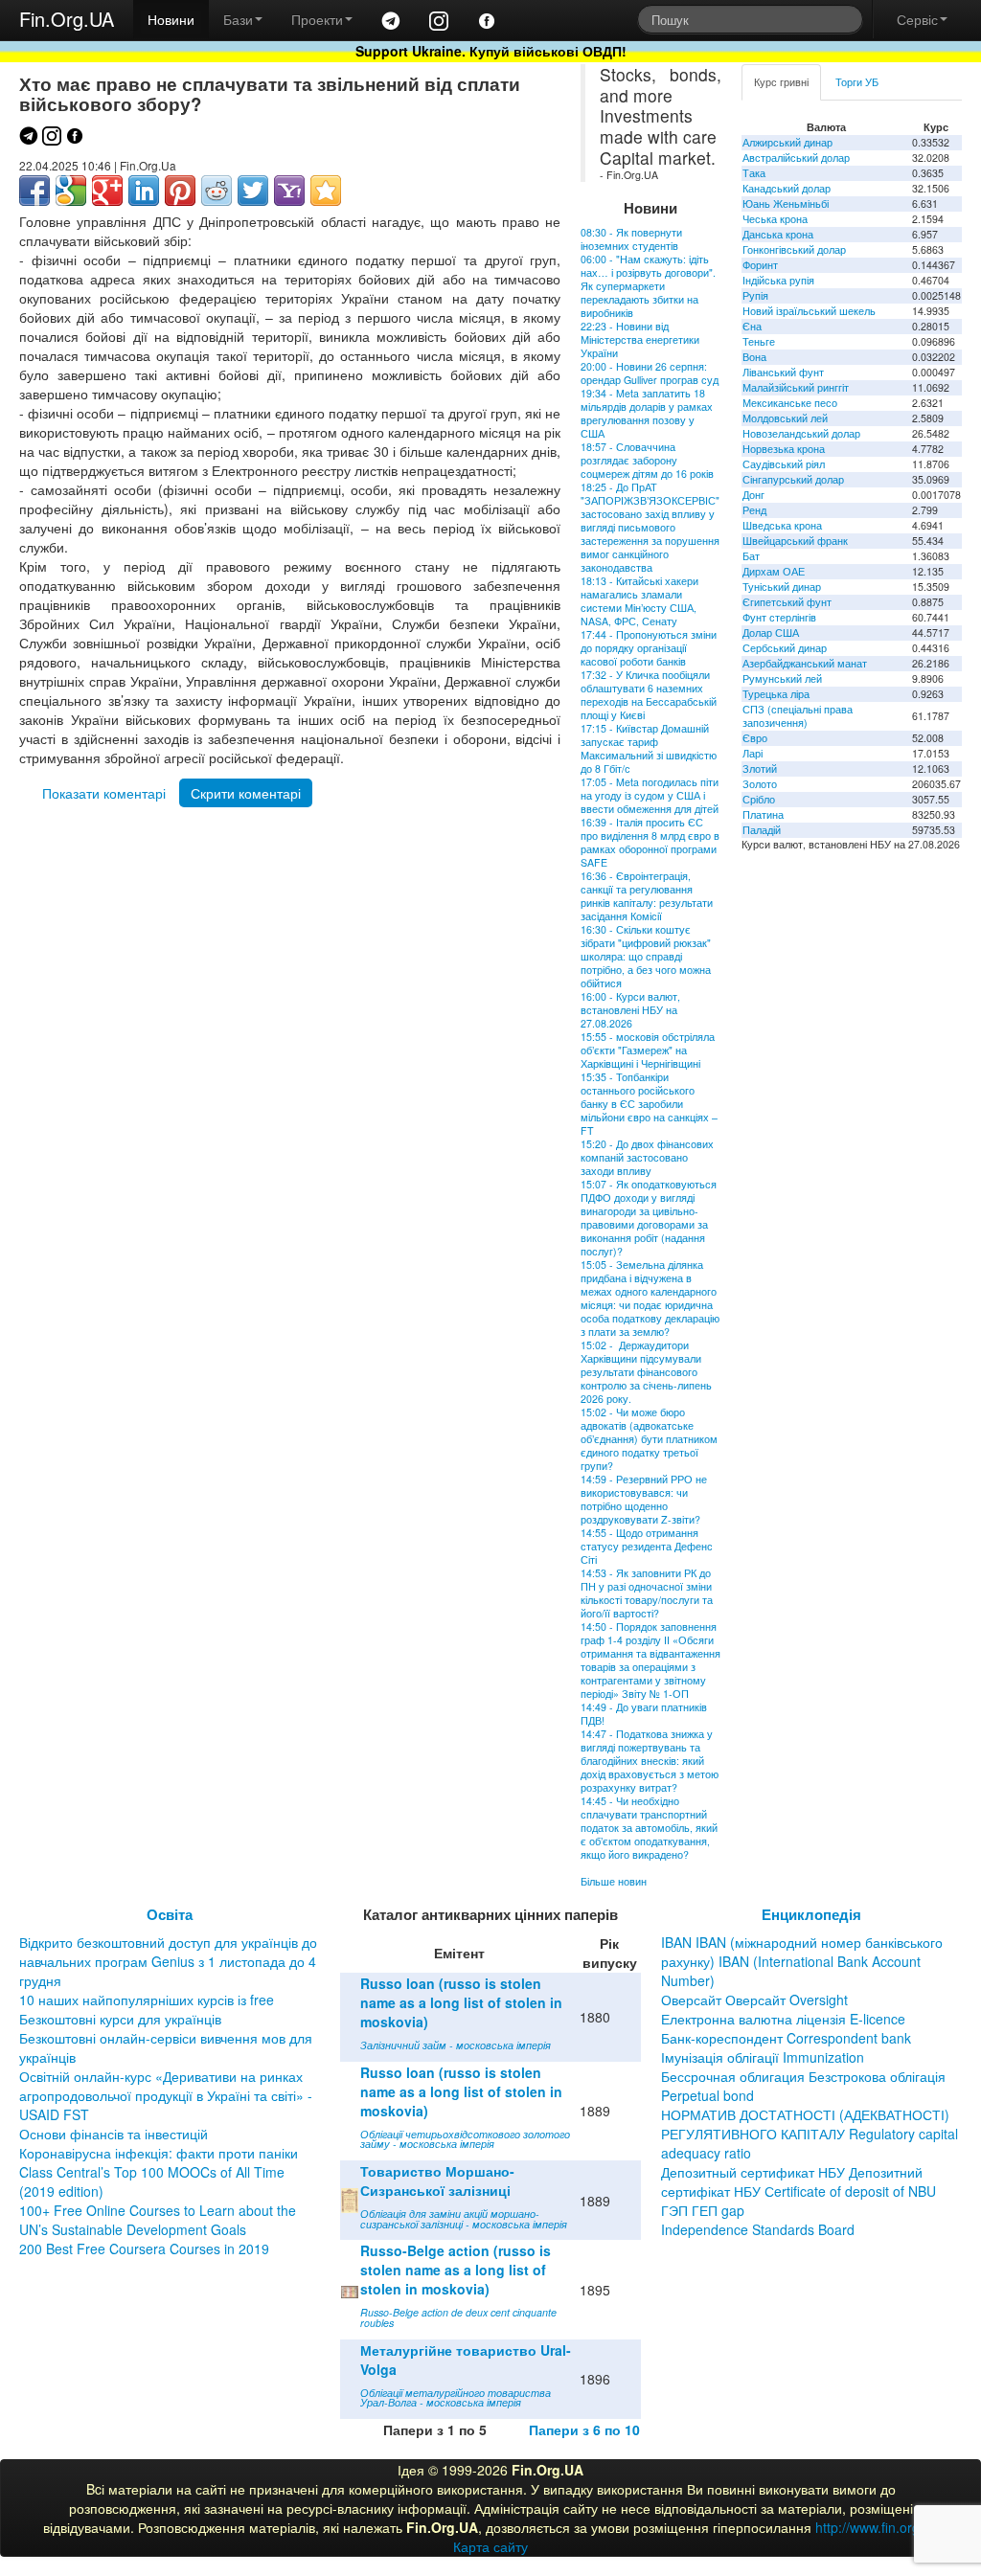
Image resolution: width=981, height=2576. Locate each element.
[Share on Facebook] (34, 191)
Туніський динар (782, 587)
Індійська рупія (778, 280)
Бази (238, 19)
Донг (753, 495)
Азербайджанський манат (805, 663)
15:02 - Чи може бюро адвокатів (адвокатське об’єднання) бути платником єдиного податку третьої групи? (649, 1439)
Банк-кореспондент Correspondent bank (786, 2038)
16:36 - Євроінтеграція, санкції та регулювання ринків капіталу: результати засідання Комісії (647, 896)
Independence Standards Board (758, 2229)
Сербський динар (785, 648)
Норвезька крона (784, 449)
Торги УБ (857, 82)
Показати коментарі (104, 793)
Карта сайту (490, 2546)
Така (754, 173)
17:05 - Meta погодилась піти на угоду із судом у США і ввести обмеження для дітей (650, 795)
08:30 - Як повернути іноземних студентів (631, 239)
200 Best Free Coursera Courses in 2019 (144, 2248)
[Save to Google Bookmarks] (71, 191)
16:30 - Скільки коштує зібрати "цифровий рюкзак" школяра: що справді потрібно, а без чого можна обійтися (646, 956)
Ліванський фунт (783, 372)
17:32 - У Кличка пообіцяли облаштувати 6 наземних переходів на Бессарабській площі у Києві (649, 695)
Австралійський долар (796, 158)
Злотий (760, 768)
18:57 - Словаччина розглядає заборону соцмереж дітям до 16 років (647, 460)
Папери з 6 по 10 (584, 2429)
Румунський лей (782, 678)
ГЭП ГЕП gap (703, 2210)
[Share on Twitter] (253, 191)
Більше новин (614, 1881)
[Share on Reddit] (217, 191)
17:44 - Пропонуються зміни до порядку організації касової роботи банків (649, 648)
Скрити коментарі (246, 793)
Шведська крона (782, 525)
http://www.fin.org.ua (877, 2527)
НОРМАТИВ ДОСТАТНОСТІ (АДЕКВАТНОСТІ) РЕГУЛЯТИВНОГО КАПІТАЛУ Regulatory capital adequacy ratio (810, 2134)
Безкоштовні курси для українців (120, 2019)
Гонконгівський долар (794, 249)
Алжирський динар (787, 142)
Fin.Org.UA (67, 19)
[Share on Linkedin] (144, 191)
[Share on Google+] (107, 191)
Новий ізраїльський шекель (809, 311)
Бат (751, 556)
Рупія (755, 295)
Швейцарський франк (795, 541)
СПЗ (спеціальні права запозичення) (798, 716)
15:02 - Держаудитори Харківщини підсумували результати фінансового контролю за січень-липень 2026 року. (646, 1372)
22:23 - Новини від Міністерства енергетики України (640, 339)
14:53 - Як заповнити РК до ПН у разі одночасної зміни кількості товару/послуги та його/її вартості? (647, 1593)
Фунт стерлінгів (779, 617)
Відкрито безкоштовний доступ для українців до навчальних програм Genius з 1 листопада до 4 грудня (168, 1961)
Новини (171, 19)
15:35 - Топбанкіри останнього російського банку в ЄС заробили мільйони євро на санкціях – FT (649, 1104)
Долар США (771, 633)
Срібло (759, 799)
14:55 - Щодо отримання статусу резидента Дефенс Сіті (647, 1546)
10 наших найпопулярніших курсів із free (147, 2000)
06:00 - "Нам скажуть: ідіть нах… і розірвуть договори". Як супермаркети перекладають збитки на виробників (648, 286)
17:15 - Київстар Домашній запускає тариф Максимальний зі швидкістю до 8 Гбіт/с (649, 748)
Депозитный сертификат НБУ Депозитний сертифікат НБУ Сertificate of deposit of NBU (798, 2181)
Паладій (762, 830)
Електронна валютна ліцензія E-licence (783, 2019)
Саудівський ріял (784, 464)
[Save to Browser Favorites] (326, 191)
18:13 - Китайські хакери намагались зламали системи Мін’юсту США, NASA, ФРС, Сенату (639, 601)
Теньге (759, 341)
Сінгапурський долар (793, 479)
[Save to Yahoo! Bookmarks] (289, 191)
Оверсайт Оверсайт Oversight (754, 2000)
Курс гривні (781, 82)
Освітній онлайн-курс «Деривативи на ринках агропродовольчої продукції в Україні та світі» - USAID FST (166, 2095)
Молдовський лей (785, 418)
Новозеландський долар (801, 433)
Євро (755, 738)
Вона (754, 357)
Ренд (754, 510)
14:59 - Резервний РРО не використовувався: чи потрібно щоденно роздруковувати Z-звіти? (644, 1499)
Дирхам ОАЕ (774, 571)
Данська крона (778, 234)
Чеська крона (775, 219)
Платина (763, 814)
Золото (760, 784)
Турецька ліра (776, 694)
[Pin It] (180, 191)
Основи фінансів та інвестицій (114, 2134)
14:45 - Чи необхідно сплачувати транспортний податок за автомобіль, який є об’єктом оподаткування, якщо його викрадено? (649, 1828)
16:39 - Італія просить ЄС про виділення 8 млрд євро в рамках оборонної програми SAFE (650, 842)
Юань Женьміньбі (786, 203)
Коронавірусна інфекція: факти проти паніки (159, 2153)
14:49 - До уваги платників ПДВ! (644, 1714)
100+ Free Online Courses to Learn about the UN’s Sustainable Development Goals (158, 2220)
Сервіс (917, 19)
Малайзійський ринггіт (796, 387)
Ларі (753, 753)
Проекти (317, 19)
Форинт (760, 265)
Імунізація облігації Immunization (763, 2057)
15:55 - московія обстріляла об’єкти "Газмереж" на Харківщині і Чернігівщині (648, 1050)
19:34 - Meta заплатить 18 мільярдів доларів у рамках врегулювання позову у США (647, 413)
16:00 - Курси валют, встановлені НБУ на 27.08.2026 (630, 1010)
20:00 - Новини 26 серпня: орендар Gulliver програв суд (650, 373)
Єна (752, 326)
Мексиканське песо (790, 403)
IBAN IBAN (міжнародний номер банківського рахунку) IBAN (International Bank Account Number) (802, 1961)
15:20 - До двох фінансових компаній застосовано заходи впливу (647, 1157)
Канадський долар (787, 188)
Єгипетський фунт (787, 602)
